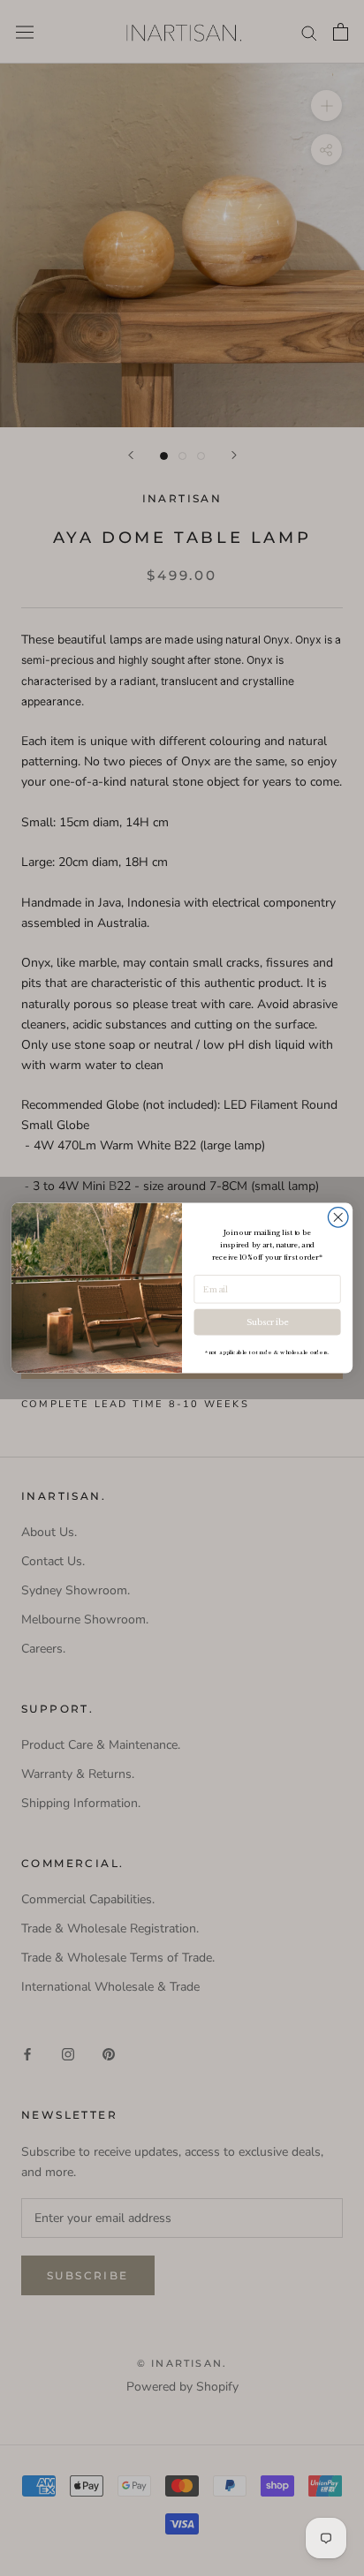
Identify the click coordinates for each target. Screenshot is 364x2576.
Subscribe (267, 1322)
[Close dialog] (338, 1218)
